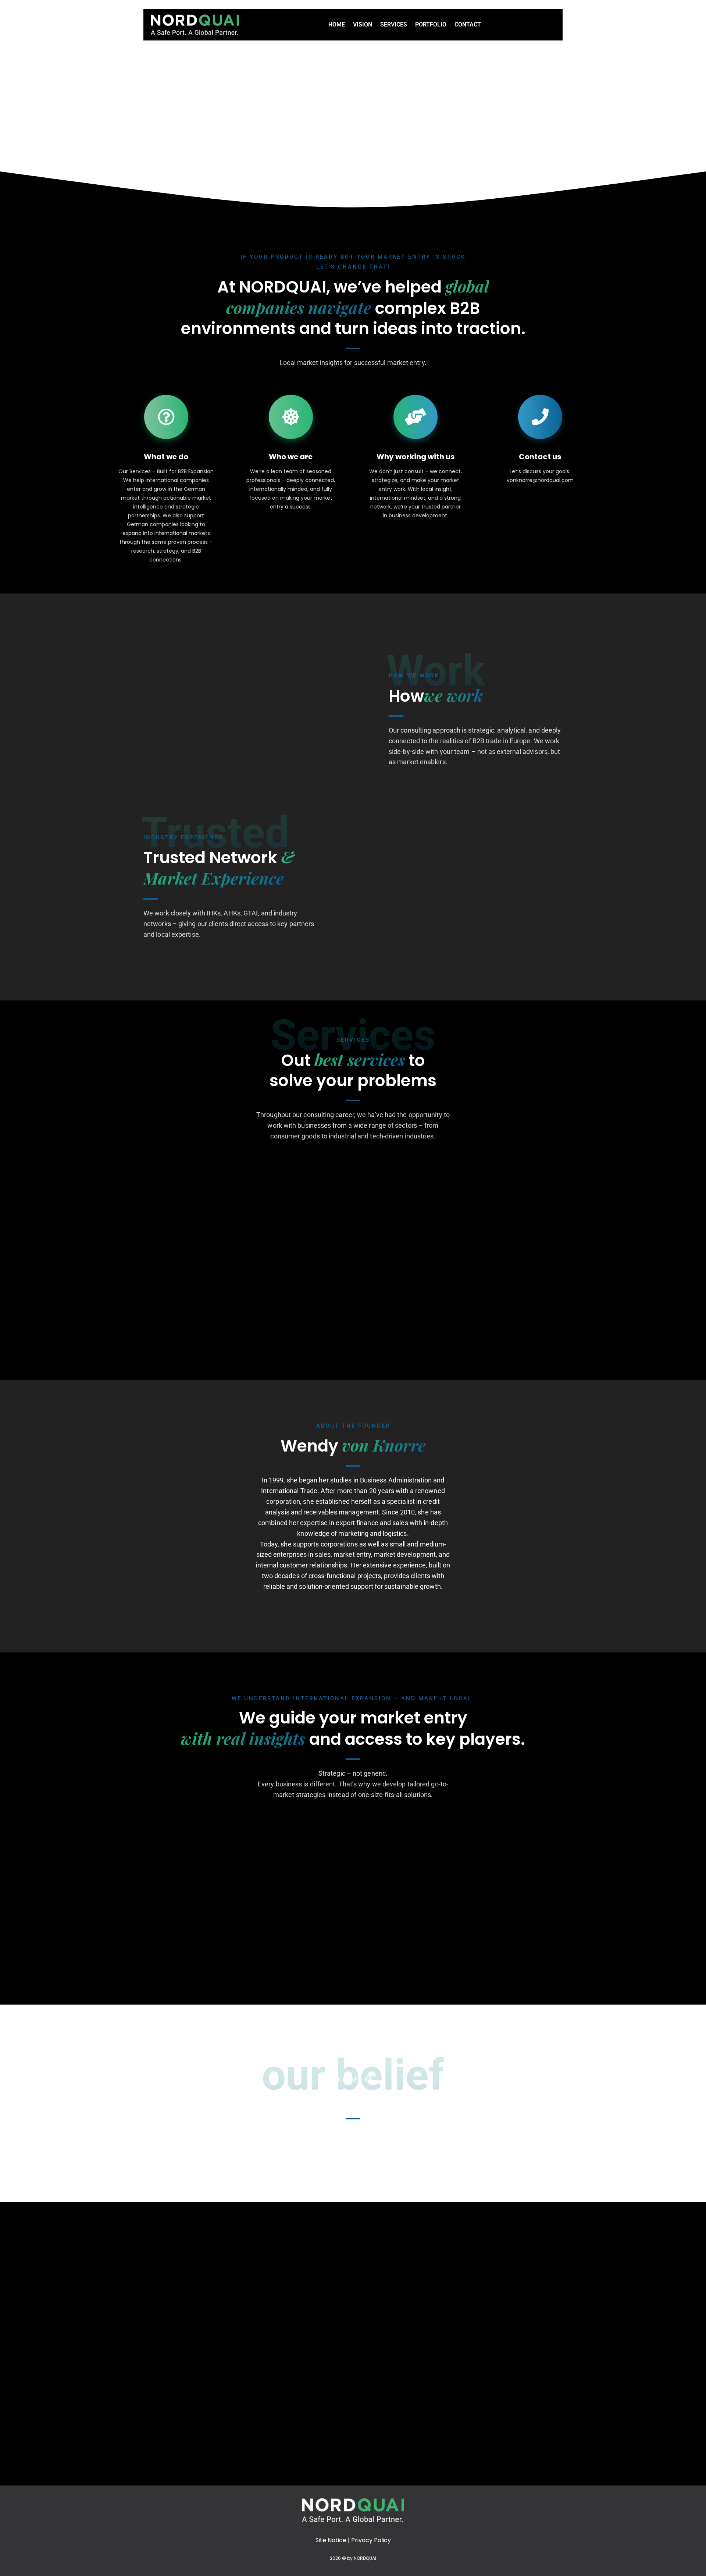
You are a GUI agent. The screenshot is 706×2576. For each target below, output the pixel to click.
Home (337, 24)
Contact (468, 24)
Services (394, 24)
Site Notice (331, 2540)
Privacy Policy (371, 2540)
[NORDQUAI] (195, 25)
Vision (363, 24)
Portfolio (431, 24)
